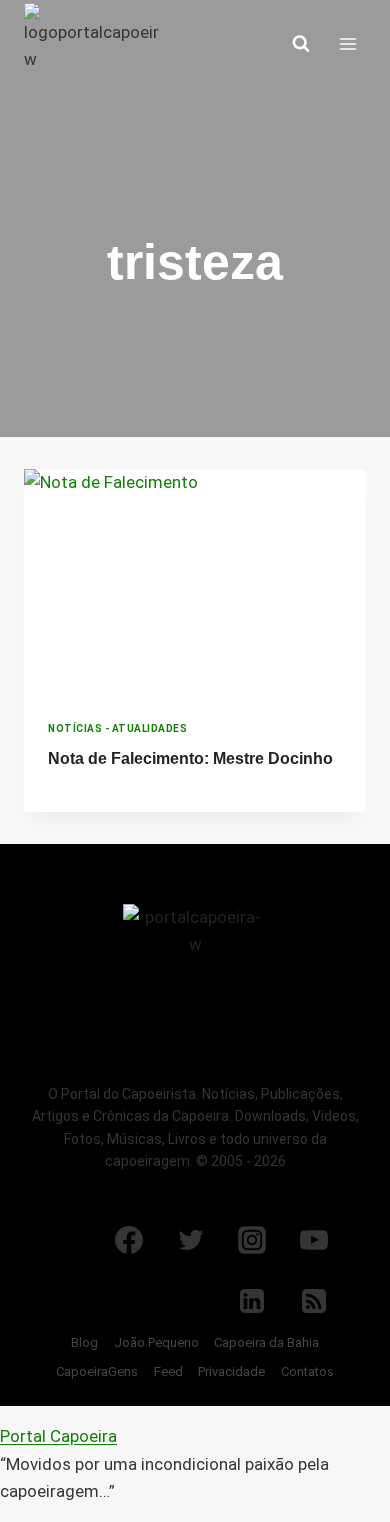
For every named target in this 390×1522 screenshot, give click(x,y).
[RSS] (314, 1301)
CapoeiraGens (97, 1371)
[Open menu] (347, 43)
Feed (168, 1371)
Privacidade (231, 1371)
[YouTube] (314, 1240)
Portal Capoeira (58, 1436)
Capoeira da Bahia (266, 1342)
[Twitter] (191, 1240)
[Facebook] (129, 1240)
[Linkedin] (252, 1301)
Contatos (307, 1371)
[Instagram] (252, 1240)
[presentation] (195, 583)
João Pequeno (156, 1342)
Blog (84, 1342)
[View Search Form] (301, 44)
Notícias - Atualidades (117, 728)
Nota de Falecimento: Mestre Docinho (190, 758)
